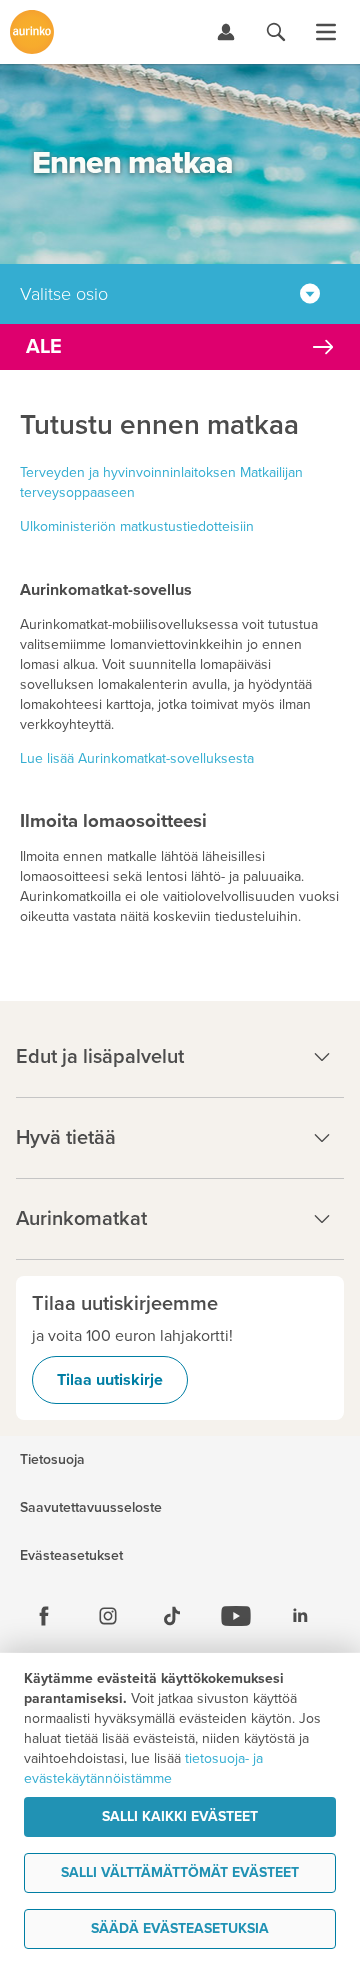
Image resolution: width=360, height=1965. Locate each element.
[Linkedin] (300, 1616)
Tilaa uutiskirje (110, 1380)
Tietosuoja (52, 1460)
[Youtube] (236, 1616)
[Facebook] (44, 1616)
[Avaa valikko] (326, 32)
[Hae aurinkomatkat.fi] (276, 32)
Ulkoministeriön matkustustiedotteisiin (137, 526)
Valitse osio (64, 294)
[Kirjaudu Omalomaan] (226, 32)
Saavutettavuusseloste (91, 1508)
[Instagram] (108, 1616)
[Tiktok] (172, 1616)
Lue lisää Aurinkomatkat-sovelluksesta (137, 758)
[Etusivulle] (32, 32)
